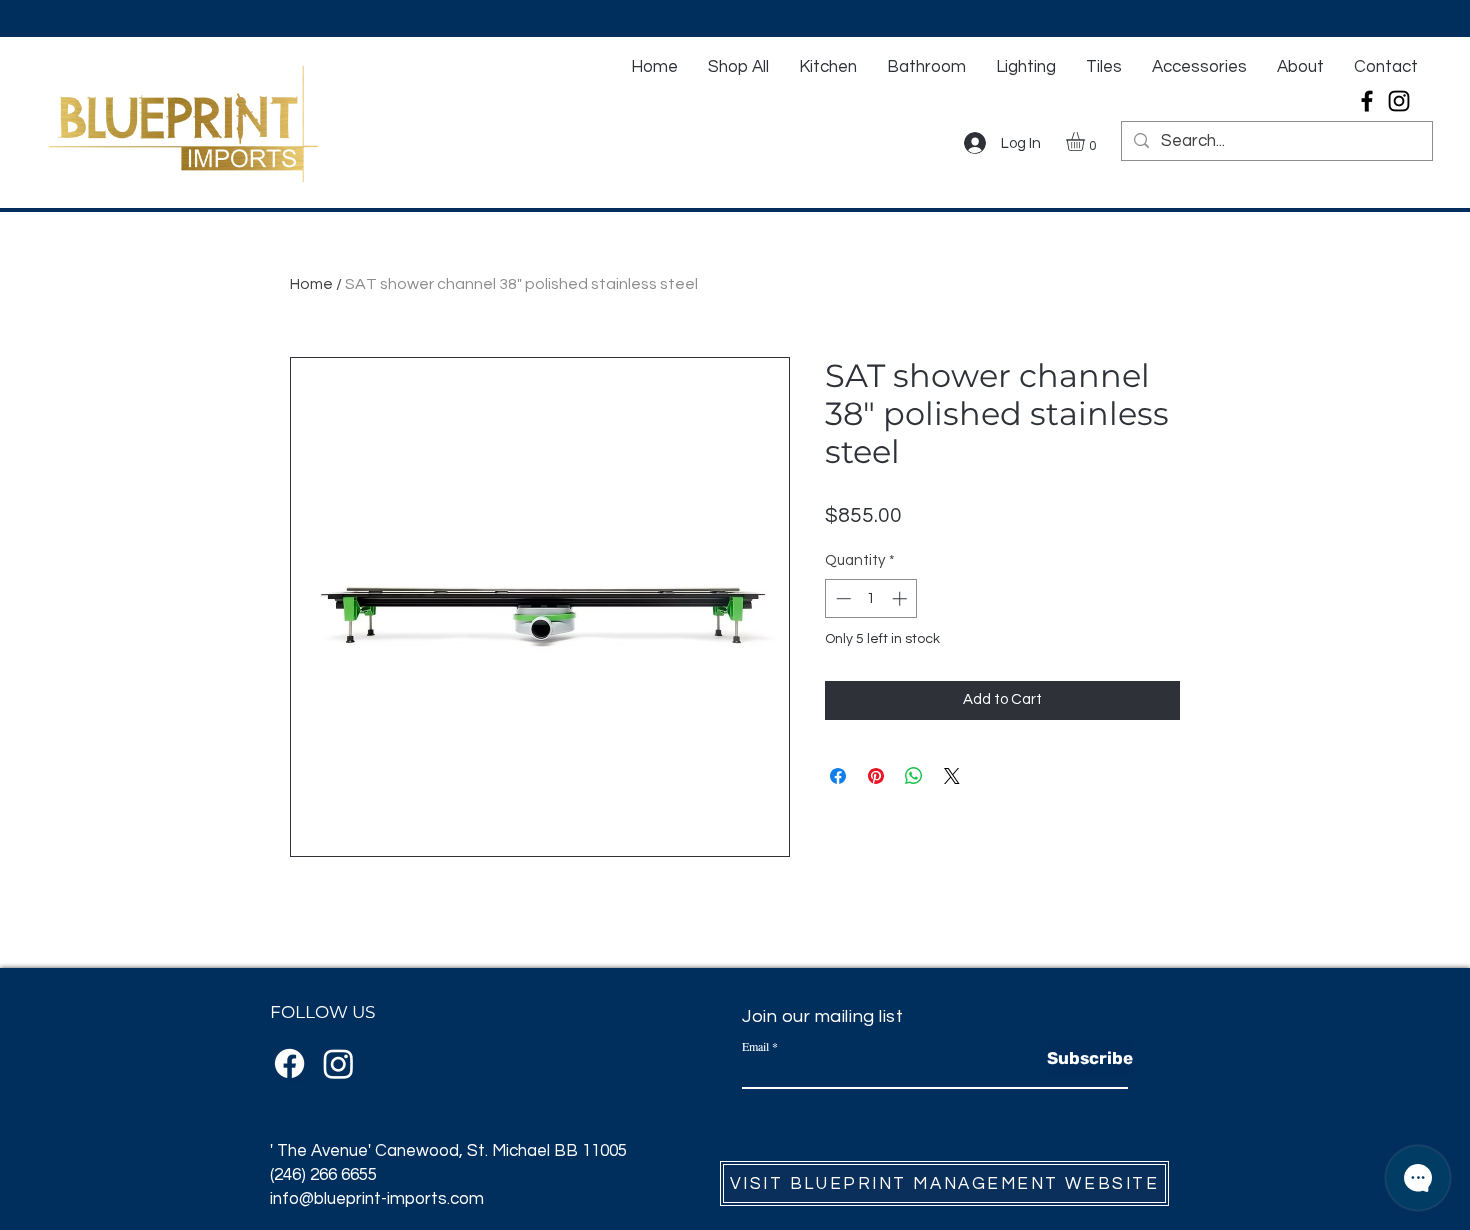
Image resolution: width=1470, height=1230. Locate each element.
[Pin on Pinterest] (876, 776)
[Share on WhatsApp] (914, 776)
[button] (1086, 141)
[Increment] (901, 598)
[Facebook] (1367, 101)
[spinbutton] (871, 598)
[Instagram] (1399, 101)
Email (755, 1046)
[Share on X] (952, 776)
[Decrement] (841, 598)
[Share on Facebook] (838, 776)
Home (311, 284)
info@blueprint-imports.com (377, 1199)
